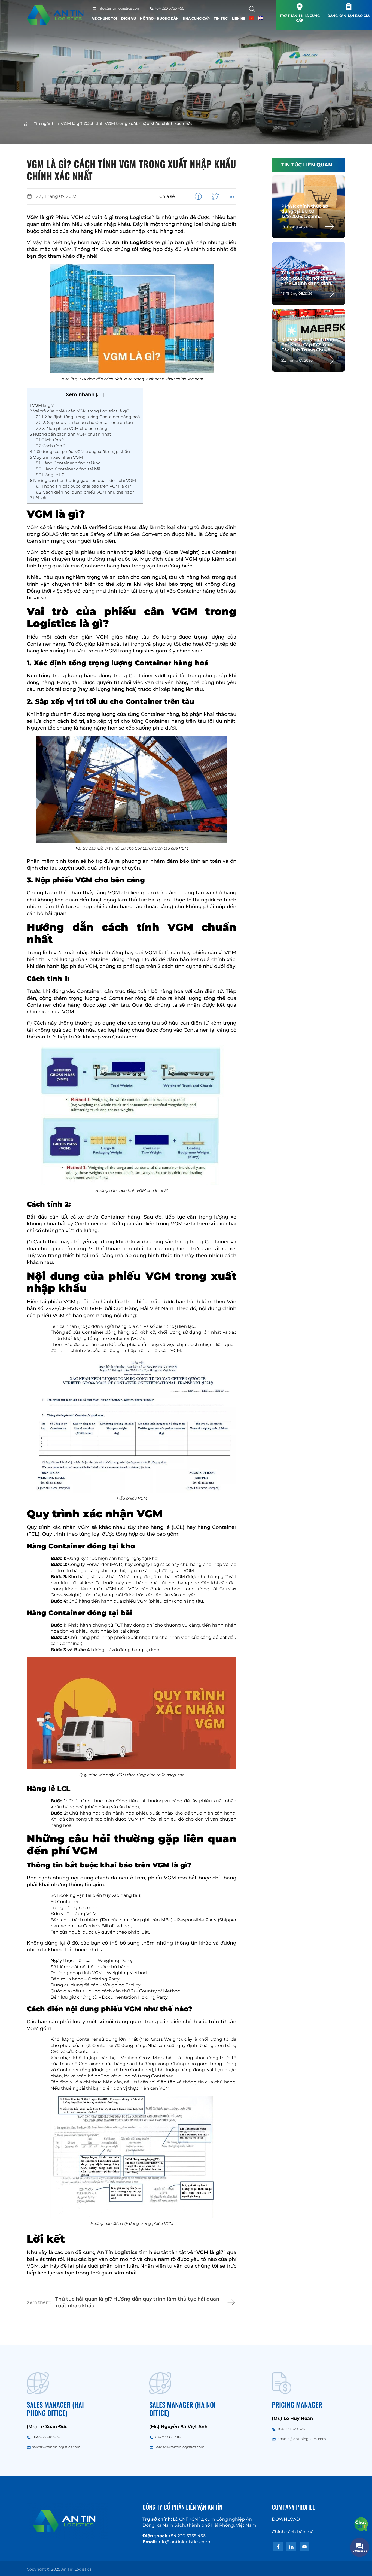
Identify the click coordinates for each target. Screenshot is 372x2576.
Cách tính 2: (51, 446)
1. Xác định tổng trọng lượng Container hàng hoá (88, 417)
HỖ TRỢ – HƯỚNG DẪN (159, 18)
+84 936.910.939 (46, 2437)
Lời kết (38, 498)
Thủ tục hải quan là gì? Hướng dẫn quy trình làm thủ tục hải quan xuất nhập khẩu (137, 2302)
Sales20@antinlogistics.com (180, 2447)
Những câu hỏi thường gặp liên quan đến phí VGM (83, 480)
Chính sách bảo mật (294, 2532)
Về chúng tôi (105, 18)
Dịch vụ (129, 18)
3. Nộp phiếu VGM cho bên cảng (72, 428)
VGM (33, 527)
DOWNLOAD (286, 2519)
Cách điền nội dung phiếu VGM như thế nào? (85, 492)
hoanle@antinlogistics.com (302, 2439)
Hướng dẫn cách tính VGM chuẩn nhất (70, 434)
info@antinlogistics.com (119, 8)
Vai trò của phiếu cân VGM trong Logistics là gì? (80, 411)
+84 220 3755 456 (169, 8)
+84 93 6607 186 (169, 2437)
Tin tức (221, 18)
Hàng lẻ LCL (51, 475)
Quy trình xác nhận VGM (56, 457)
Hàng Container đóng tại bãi (68, 469)
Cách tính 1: (50, 440)
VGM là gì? (42, 405)
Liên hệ (239, 18)
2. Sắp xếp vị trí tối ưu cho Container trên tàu (84, 422)
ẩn (100, 394)
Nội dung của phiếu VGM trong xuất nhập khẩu (80, 452)
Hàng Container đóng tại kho (68, 463)
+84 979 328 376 (291, 2429)
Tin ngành (44, 124)
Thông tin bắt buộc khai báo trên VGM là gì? (84, 486)
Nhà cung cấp (196, 18)
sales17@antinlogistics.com (56, 2447)
